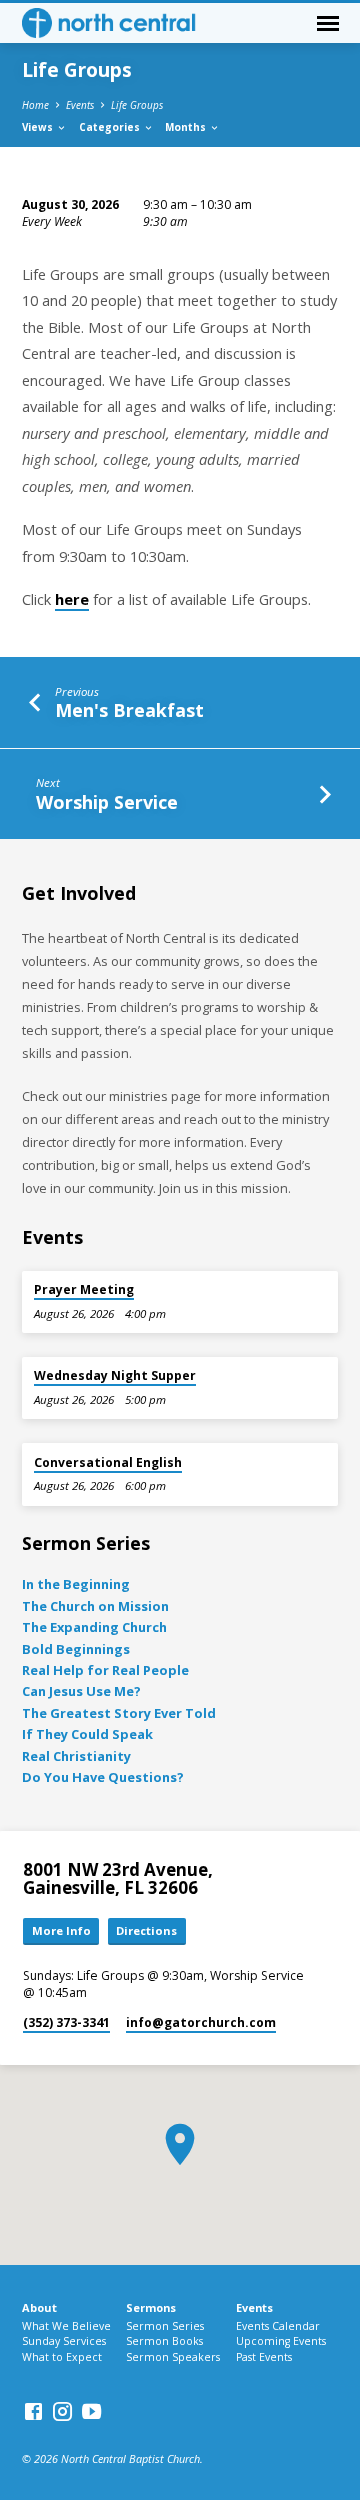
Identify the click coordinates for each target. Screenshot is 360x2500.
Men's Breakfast (129, 710)
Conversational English (108, 1462)
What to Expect (62, 2357)
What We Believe (66, 2326)
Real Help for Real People (105, 1670)
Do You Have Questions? (103, 1777)
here (72, 599)
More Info (61, 1930)
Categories (111, 127)
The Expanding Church (94, 1627)
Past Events (264, 2357)
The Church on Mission (95, 1606)
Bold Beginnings (76, 1649)
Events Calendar (278, 2326)
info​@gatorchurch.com (201, 2022)
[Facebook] (33, 2411)
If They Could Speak (87, 1734)
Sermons (151, 2307)
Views (39, 127)
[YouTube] (91, 2411)
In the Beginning (76, 1584)
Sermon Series (165, 2326)
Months (187, 127)
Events (80, 105)
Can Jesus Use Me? (81, 1691)
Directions (146, 1930)
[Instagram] (62, 2411)
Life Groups (137, 105)
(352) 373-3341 (66, 2022)
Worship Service (107, 802)
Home (35, 105)
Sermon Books (164, 2341)
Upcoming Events (281, 2341)
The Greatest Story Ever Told (119, 1713)
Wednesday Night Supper (115, 1375)
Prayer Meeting (84, 1289)
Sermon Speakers (173, 2357)
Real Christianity (76, 1756)
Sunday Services (64, 2341)
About (39, 2307)
